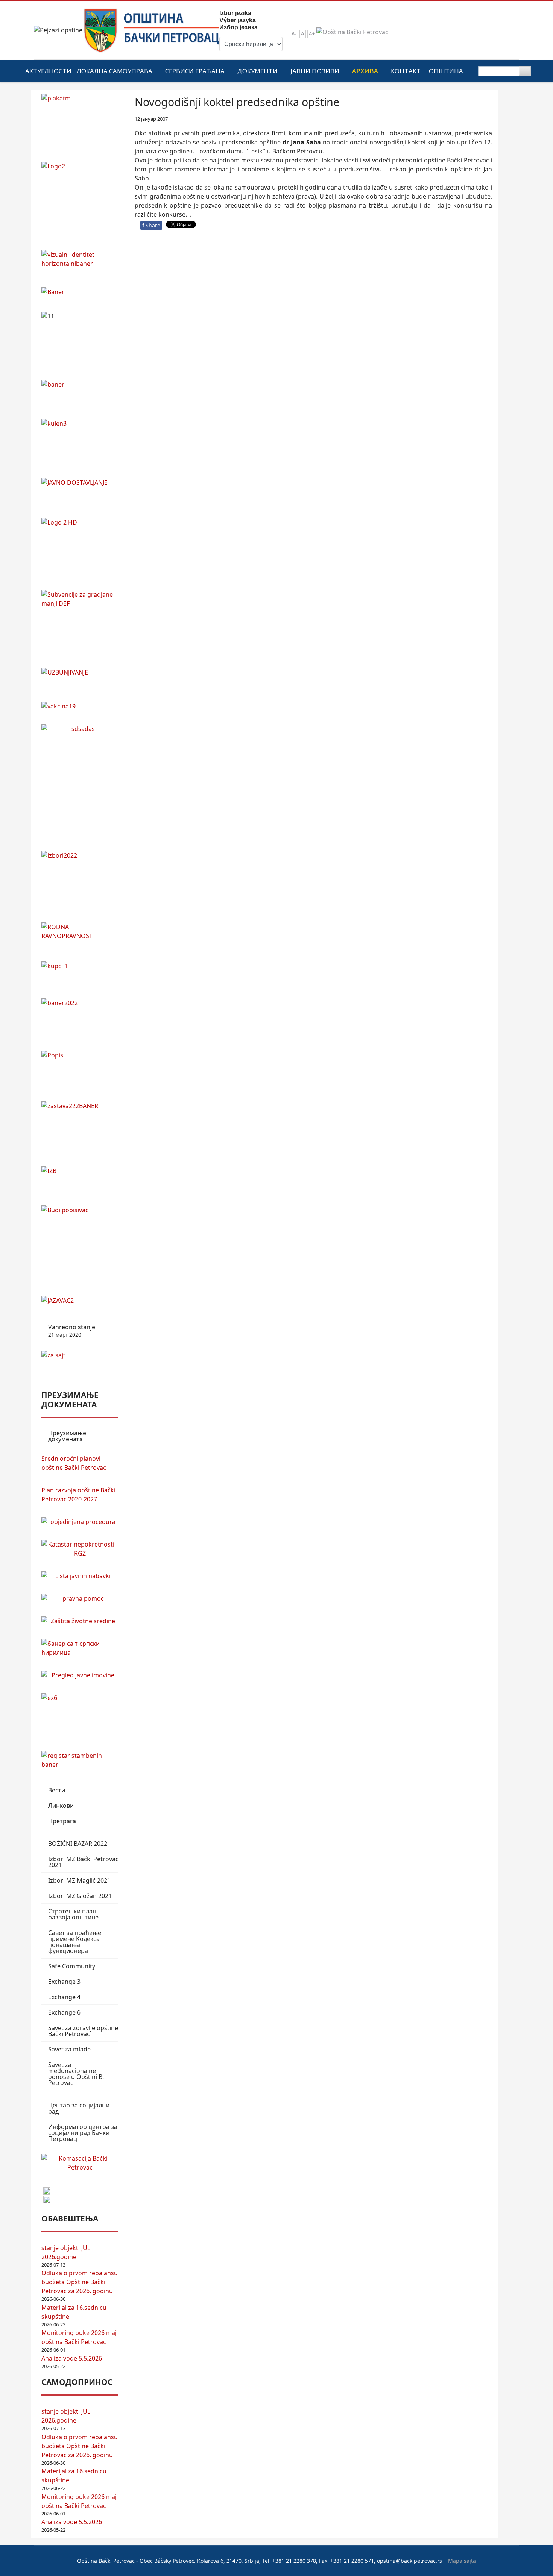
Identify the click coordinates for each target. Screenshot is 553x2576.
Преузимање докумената (67, 1436)
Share (151, 225)
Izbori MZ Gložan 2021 (80, 1896)
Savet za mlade (69, 2049)
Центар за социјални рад (79, 2108)
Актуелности (48, 71)
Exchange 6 (64, 2012)
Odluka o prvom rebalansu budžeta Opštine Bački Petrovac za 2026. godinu (80, 2282)
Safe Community (72, 1966)
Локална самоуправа (115, 71)
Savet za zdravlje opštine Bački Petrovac (83, 2031)
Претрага (62, 1821)
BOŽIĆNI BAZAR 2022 (78, 1844)
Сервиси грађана (195, 71)
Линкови (61, 1806)
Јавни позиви (315, 71)
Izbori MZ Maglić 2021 (79, 1880)
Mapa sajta (462, 2561)
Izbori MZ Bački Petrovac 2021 (83, 1862)
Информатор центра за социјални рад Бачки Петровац (83, 2133)
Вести (57, 1790)
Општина (446, 71)
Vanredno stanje (72, 1331)
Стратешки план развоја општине (73, 1914)
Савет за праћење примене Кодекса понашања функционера (75, 1942)
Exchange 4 (64, 1997)
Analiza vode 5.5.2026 (72, 2358)
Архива (365, 71)
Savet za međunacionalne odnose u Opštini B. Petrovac (76, 2074)
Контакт (406, 71)
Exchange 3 (64, 1982)
